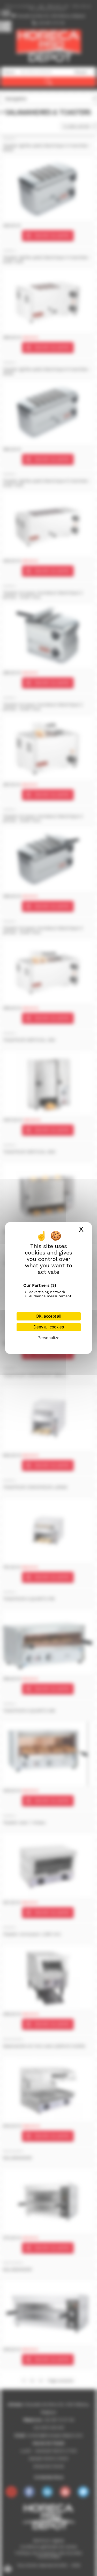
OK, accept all (48, 1316)
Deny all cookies (49, 1327)
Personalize (48, 1338)
